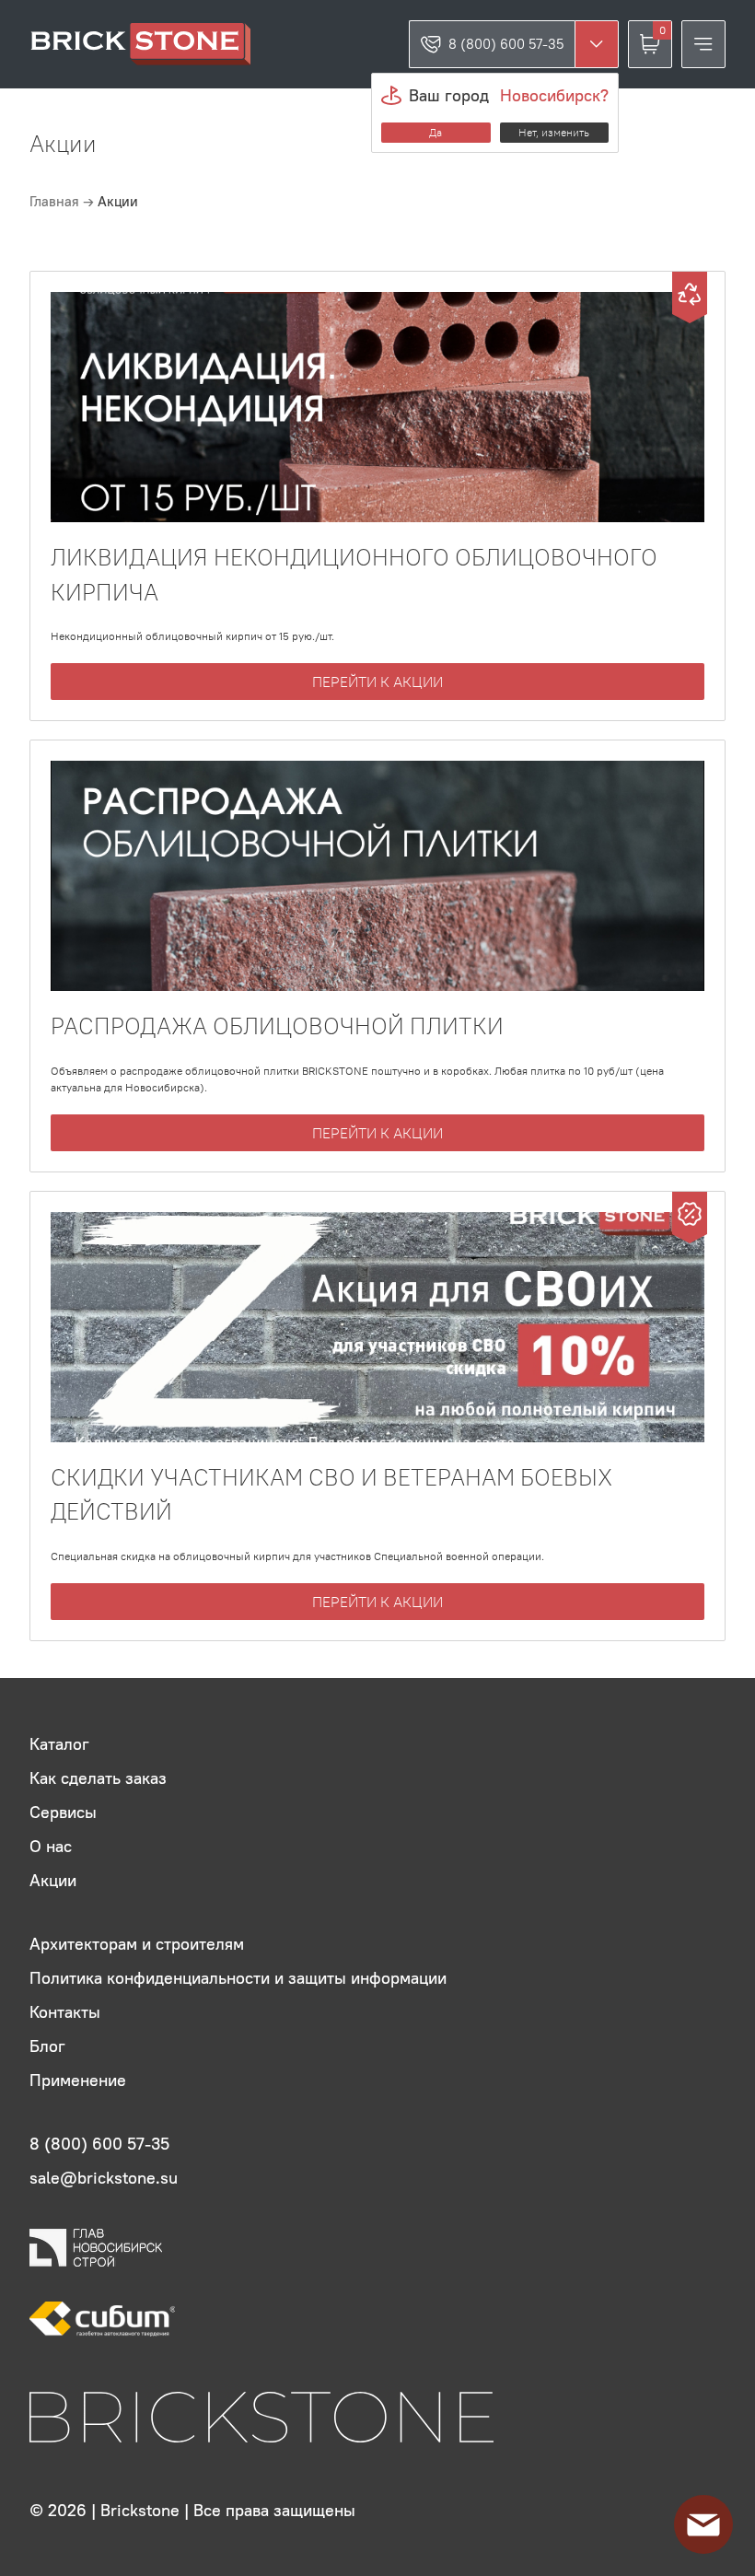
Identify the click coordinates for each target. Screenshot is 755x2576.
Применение (78, 2080)
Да (436, 132)
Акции (53, 1880)
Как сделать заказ (98, 1778)
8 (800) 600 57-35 (506, 44)
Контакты (65, 2012)
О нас (51, 1846)
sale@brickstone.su (104, 2178)
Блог (47, 2046)
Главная (56, 201)
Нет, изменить (554, 132)
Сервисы (63, 1812)
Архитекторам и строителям (137, 1944)
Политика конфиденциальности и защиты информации (238, 1978)
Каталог (59, 1744)
